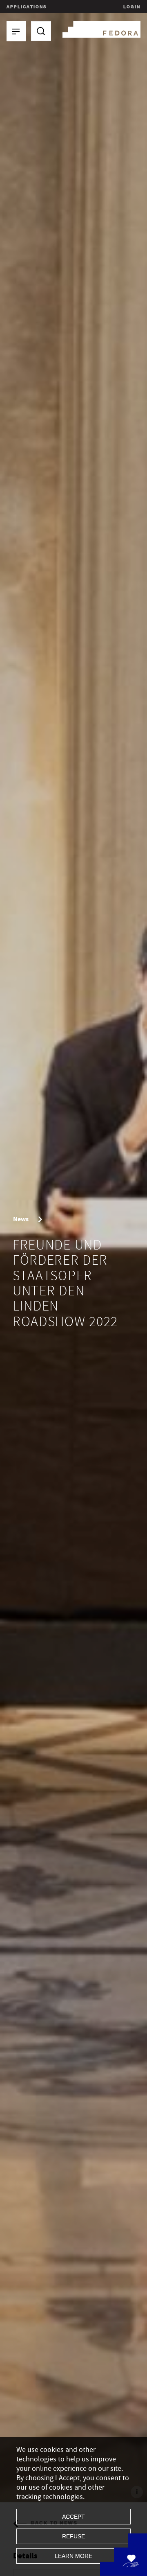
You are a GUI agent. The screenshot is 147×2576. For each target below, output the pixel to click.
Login (131, 7)
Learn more (73, 2556)
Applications (27, 7)
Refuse (73, 2536)
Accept (73, 2517)
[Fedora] (101, 28)
